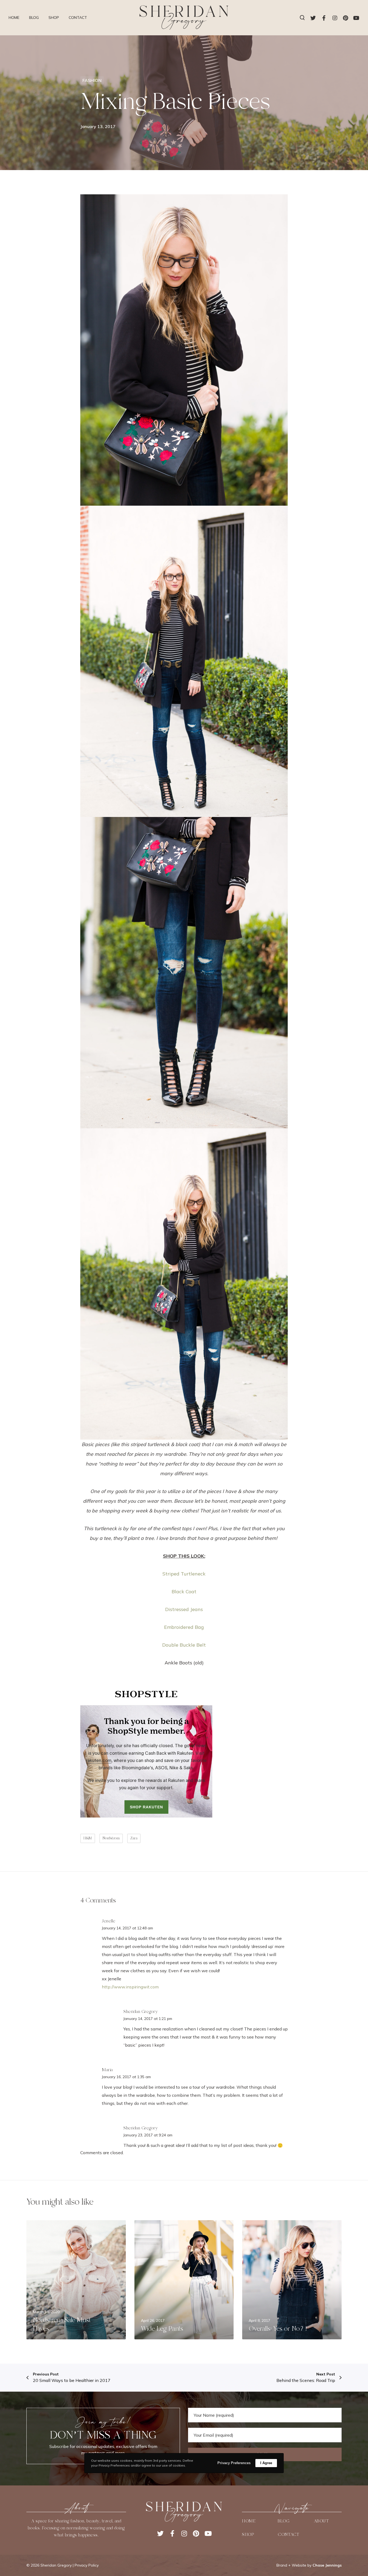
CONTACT (289, 2534)
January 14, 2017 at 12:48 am (127, 1928)
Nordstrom (111, 1838)
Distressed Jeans (184, 1609)
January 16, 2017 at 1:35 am (126, 2077)
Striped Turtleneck (184, 1574)
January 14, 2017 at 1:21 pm (148, 2019)
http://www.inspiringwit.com (130, 1987)
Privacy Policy (87, 2565)
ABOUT (321, 2521)
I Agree (266, 2463)
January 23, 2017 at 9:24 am (148, 2135)
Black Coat (184, 1592)
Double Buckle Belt (184, 1645)
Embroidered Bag (184, 1627)
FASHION (92, 80)
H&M (88, 1838)
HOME (249, 2521)
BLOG (284, 2521)
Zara (134, 1838)
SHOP (248, 2534)
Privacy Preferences (234, 2463)
